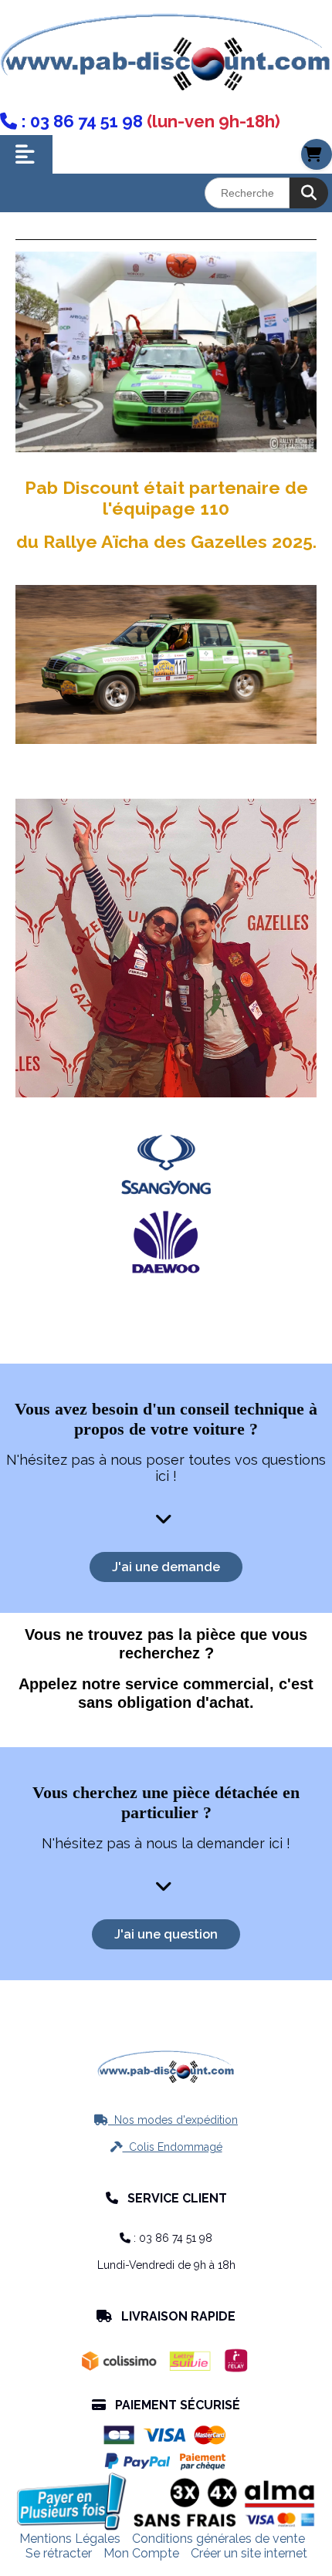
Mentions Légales (70, 2539)
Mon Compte (141, 2553)
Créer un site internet (249, 2553)
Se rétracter (59, 2553)
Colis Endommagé (166, 2147)
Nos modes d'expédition (166, 2120)
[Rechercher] (309, 193)
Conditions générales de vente (219, 2539)
